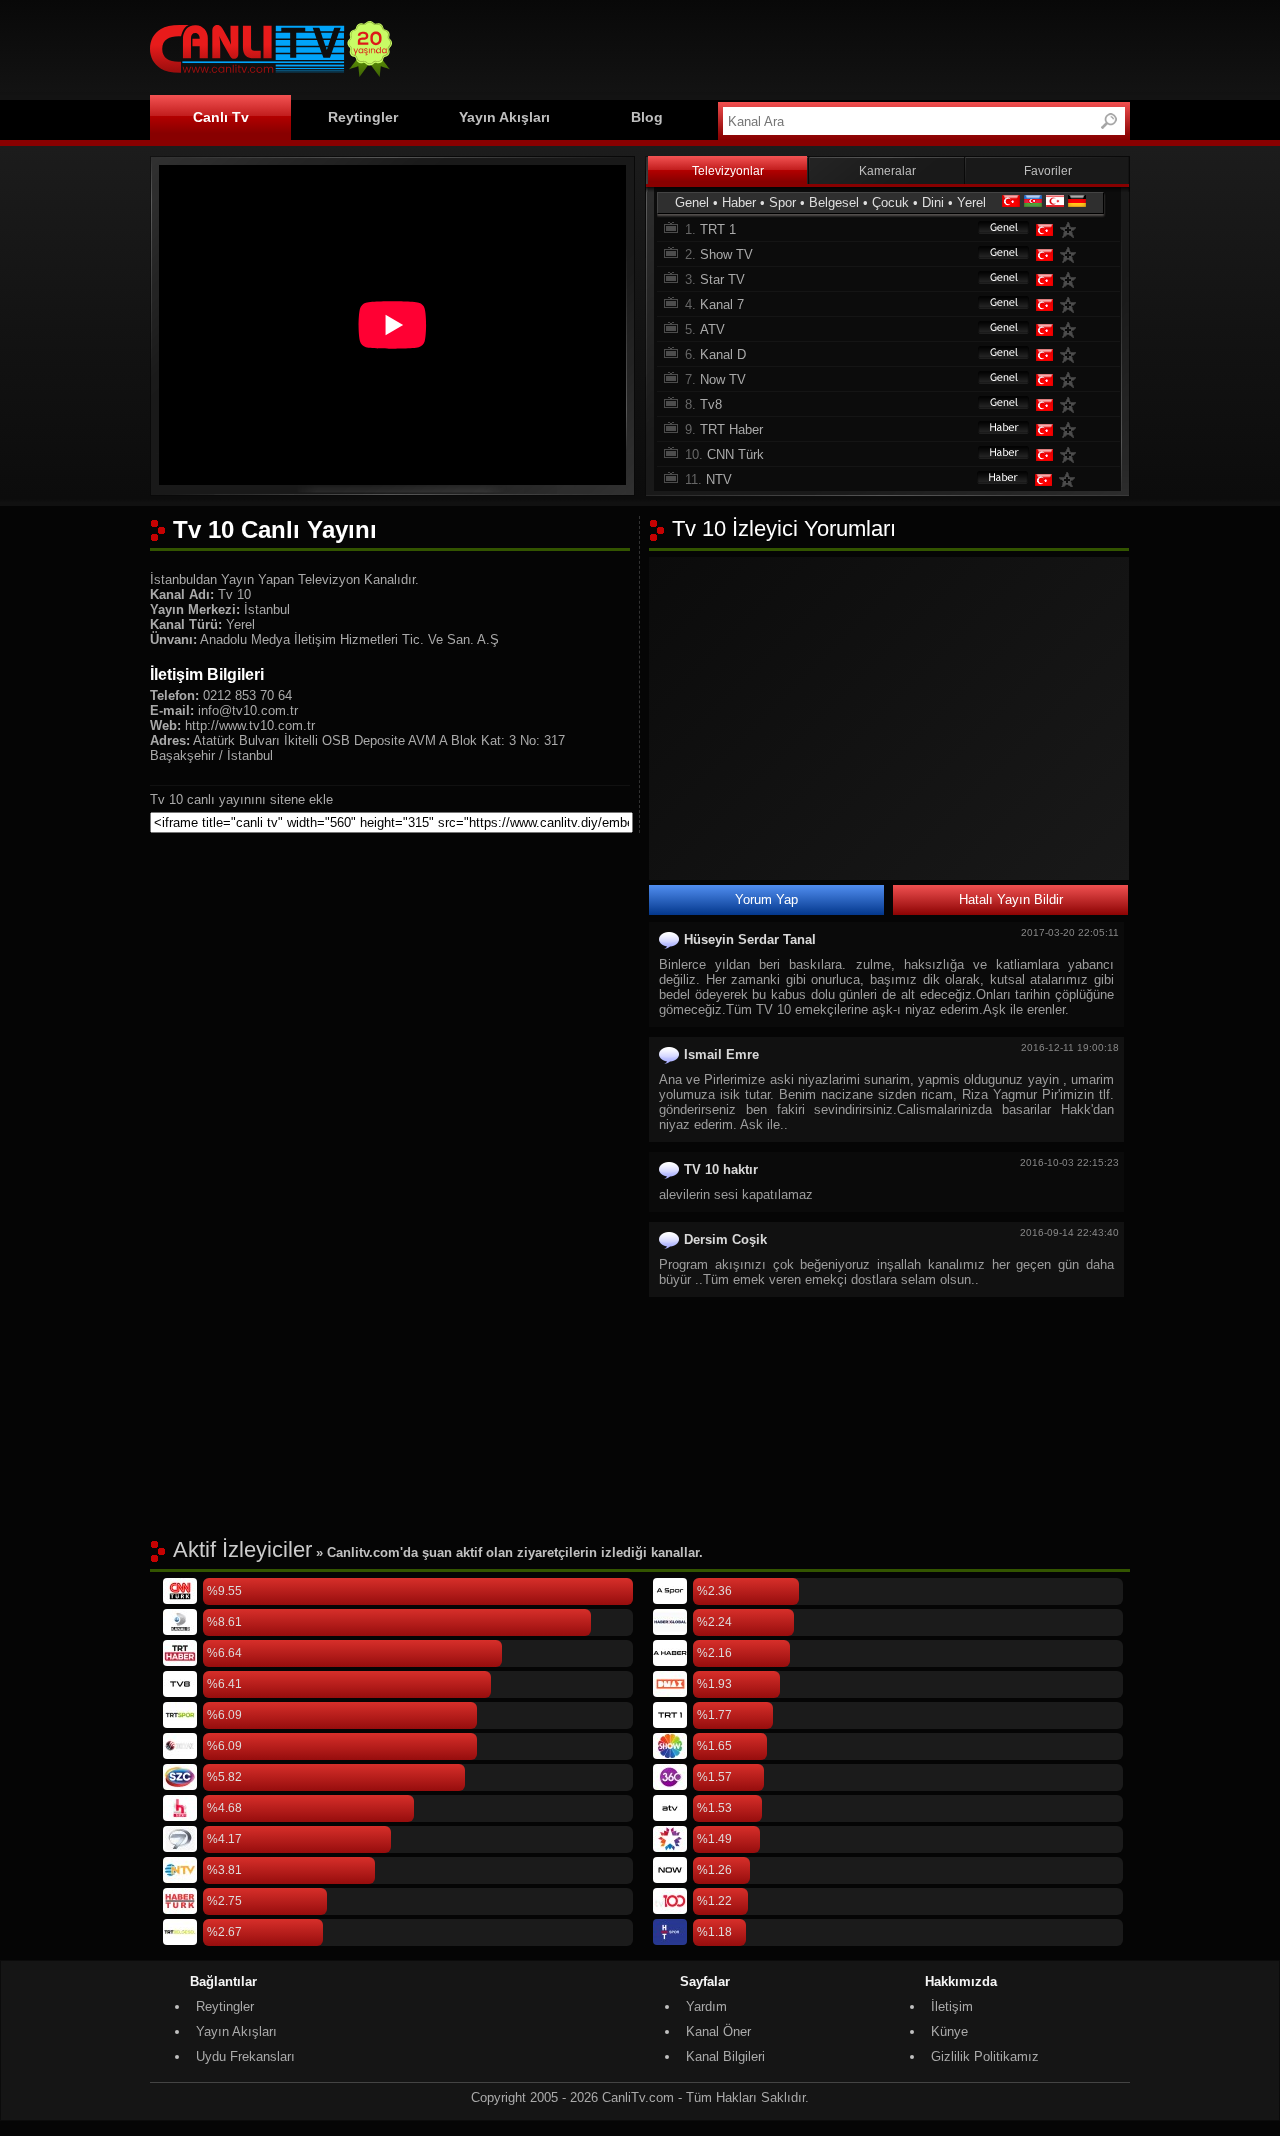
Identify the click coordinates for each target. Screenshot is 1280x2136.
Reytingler (363, 117)
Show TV (726, 254)
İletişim (952, 2006)
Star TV (722, 279)
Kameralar (887, 171)
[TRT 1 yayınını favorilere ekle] (1072, 229)
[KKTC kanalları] (1055, 202)
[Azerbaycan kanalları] (1033, 202)
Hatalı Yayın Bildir (1011, 899)
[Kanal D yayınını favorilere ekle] (1072, 354)
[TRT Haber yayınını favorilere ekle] (1072, 429)
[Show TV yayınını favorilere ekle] (1072, 254)
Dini (933, 202)
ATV (712, 329)
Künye (949, 2031)
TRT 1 (718, 229)
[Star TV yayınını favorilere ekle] (1072, 279)
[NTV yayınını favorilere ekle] (1071, 479)
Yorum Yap (766, 899)
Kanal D (723, 354)
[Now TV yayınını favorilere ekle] (1072, 379)
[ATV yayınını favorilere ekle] (1072, 329)
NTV (719, 479)
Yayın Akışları (504, 117)
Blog (647, 117)
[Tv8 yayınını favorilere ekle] (1072, 404)
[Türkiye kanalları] (1011, 202)
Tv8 (711, 404)
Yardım (706, 2006)
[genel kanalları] (994, 229)
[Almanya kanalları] (1077, 202)
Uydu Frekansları (245, 2056)
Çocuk (890, 202)
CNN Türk (735, 454)
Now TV (723, 379)
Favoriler (1048, 171)
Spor (782, 202)
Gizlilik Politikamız (985, 2056)
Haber (739, 202)
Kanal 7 (722, 304)
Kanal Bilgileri (725, 2056)
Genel (692, 202)
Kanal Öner (718, 2031)
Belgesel (834, 202)
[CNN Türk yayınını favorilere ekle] (1072, 454)
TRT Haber (731, 429)
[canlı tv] (271, 79)
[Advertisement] (766, 47)
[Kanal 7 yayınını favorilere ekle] (1072, 304)
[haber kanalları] (994, 429)
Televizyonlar (728, 171)
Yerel (971, 202)
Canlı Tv (221, 117)
